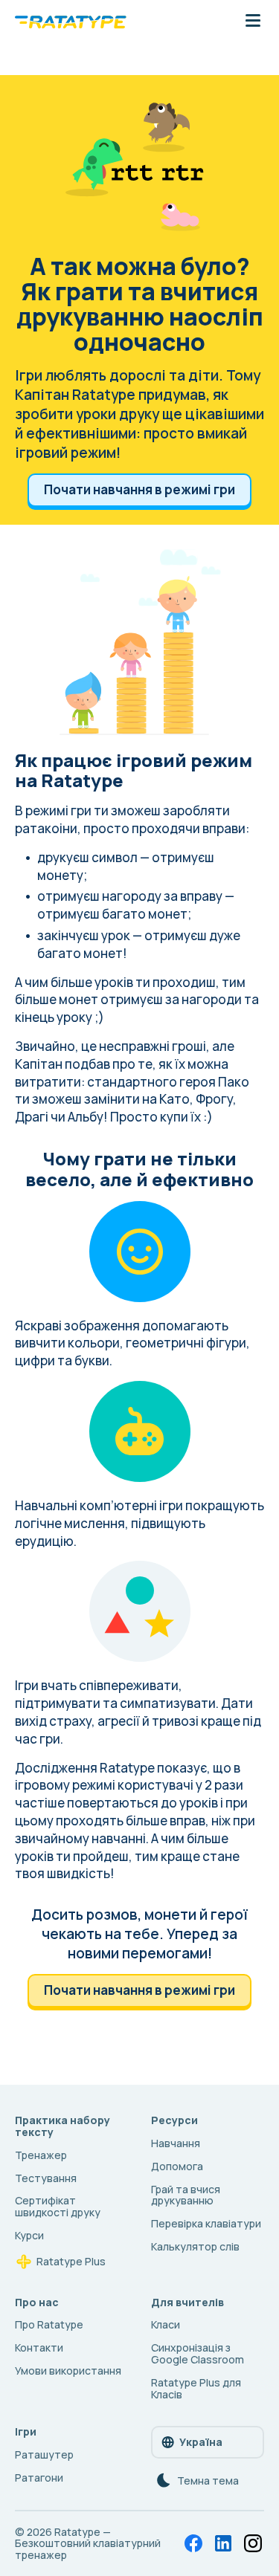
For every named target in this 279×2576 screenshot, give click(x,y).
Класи (166, 2324)
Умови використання (68, 2370)
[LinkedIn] (223, 2543)
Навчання (176, 2143)
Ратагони (39, 2478)
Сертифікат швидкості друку (58, 2206)
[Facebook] (193, 2543)
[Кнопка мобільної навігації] (253, 22)
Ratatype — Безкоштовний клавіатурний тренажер (88, 2544)
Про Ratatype (49, 2324)
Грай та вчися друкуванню (186, 2195)
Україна (201, 2442)
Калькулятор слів (195, 2246)
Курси (29, 2235)
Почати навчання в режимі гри (139, 489)
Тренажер (41, 2155)
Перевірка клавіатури (206, 2223)
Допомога (177, 2166)
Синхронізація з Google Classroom (198, 2353)
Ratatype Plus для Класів (196, 2388)
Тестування (46, 2178)
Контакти (39, 2347)
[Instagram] (253, 2543)
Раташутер (44, 2454)
